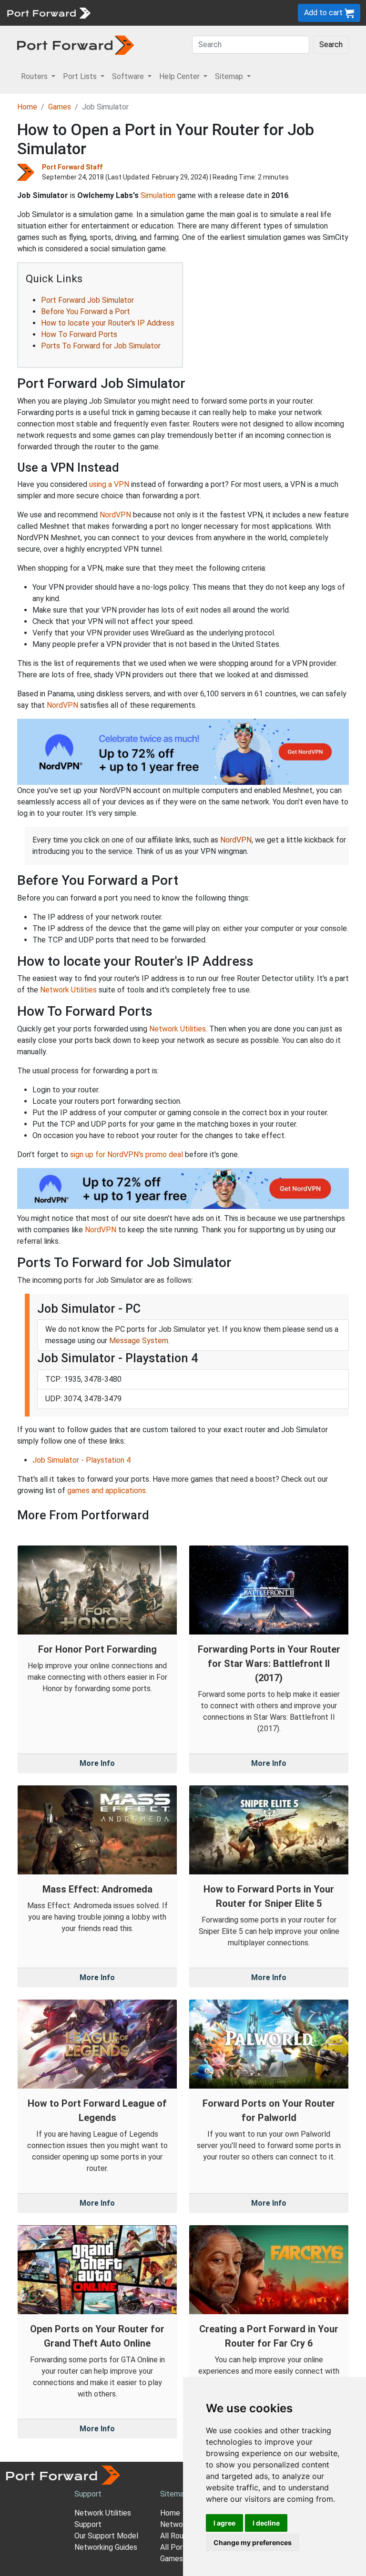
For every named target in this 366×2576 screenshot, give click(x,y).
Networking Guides (106, 2547)
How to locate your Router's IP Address (108, 323)
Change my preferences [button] (253, 2542)
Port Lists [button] (81, 76)
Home (27, 107)
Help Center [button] (180, 76)
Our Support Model (106, 2536)
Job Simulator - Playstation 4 (81, 1460)
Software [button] (129, 76)
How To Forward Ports (79, 334)
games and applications (107, 1491)
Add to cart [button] (324, 13)
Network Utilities (68, 990)
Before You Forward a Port (86, 312)
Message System (139, 1341)
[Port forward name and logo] (48, 12)
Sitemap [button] (230, 76)
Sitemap (174, 2494)
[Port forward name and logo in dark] (76, 45)
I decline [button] (266, 2523)
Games (60, 107)
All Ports (175, 2547)
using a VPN (109, 484)
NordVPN (115, 515)
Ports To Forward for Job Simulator (101, 346)
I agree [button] (224, 2523)
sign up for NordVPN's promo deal (127, 1154)
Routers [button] (35, 76)
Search (331, 45)
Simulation (158, 195)
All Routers (179, 2536)
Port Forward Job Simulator (87, 300)
